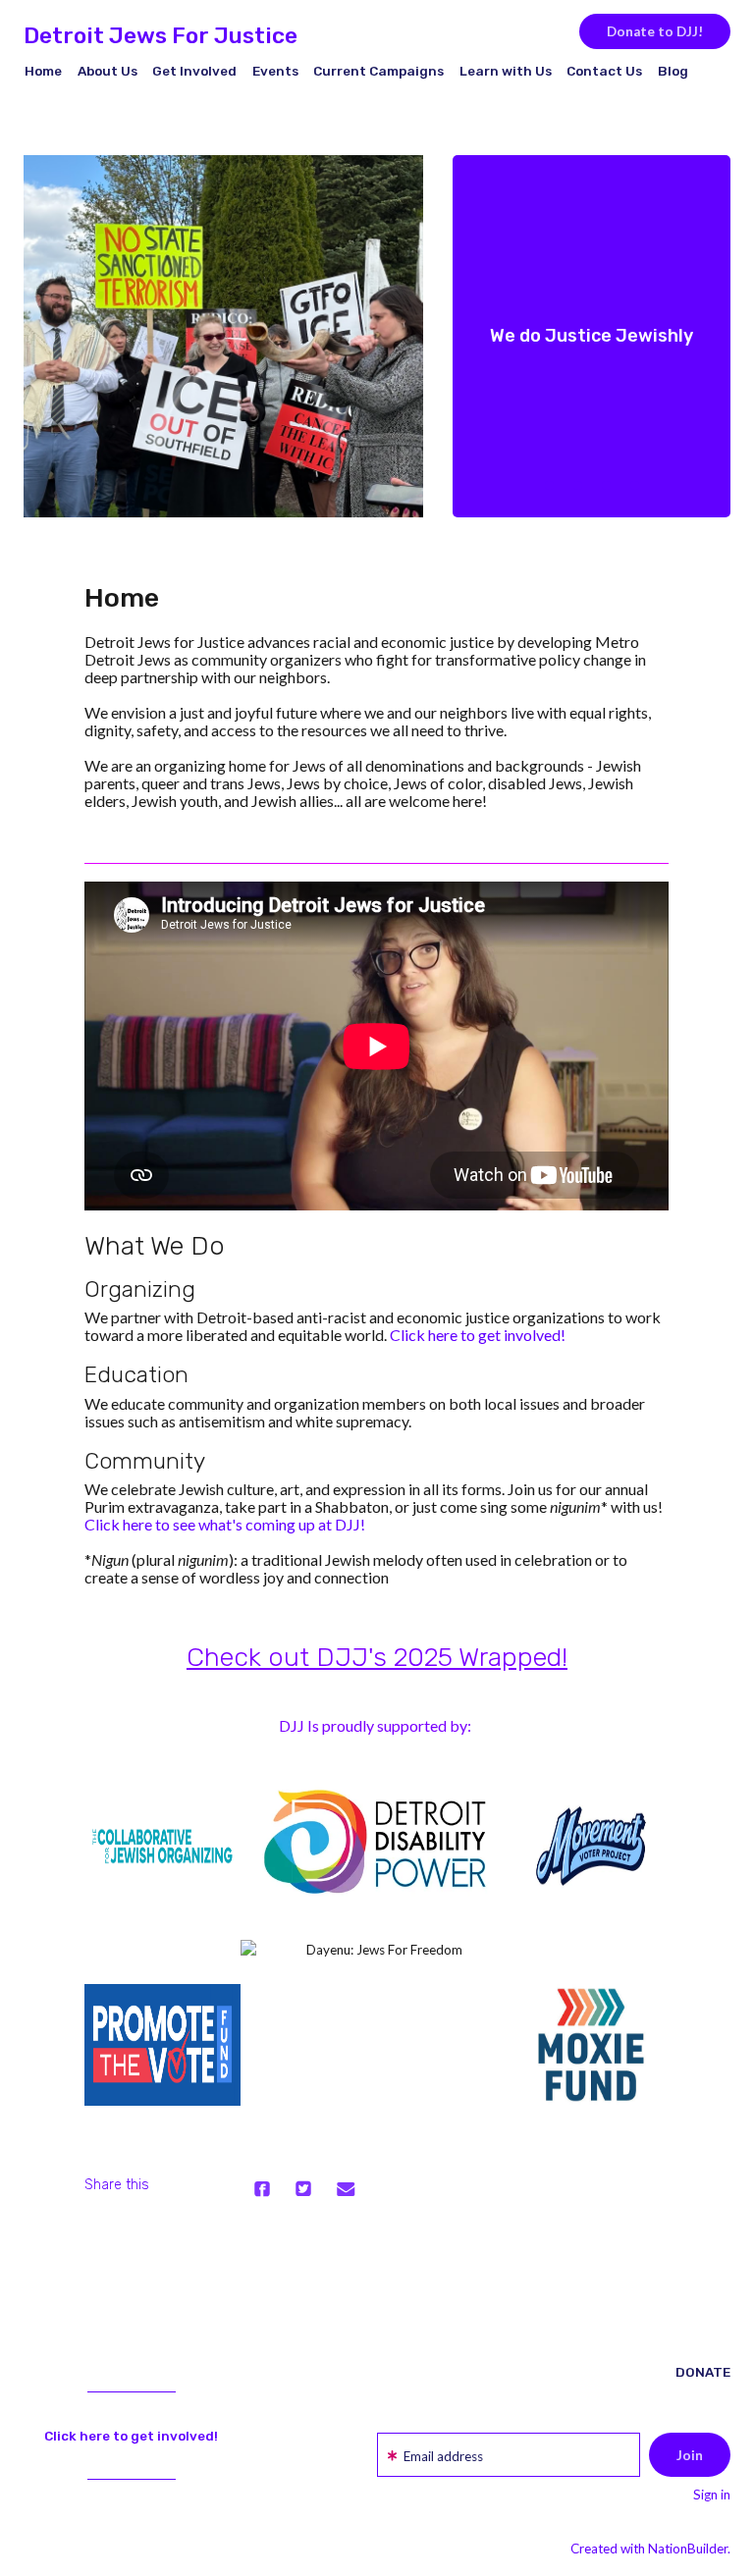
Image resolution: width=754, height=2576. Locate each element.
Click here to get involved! (478, 1335)
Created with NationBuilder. (650, 2549)
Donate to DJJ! (655, 31)
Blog (673, 71)
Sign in (712, 2495)
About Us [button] (108, 71)
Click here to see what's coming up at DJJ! (225, 1524)
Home (43, 71)
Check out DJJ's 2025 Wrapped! (377, 1657)
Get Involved (194, 71)
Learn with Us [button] (506, 71)
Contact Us (604, 71)
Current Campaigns (378, 71)
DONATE (703, 2372)
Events (275, 71)
